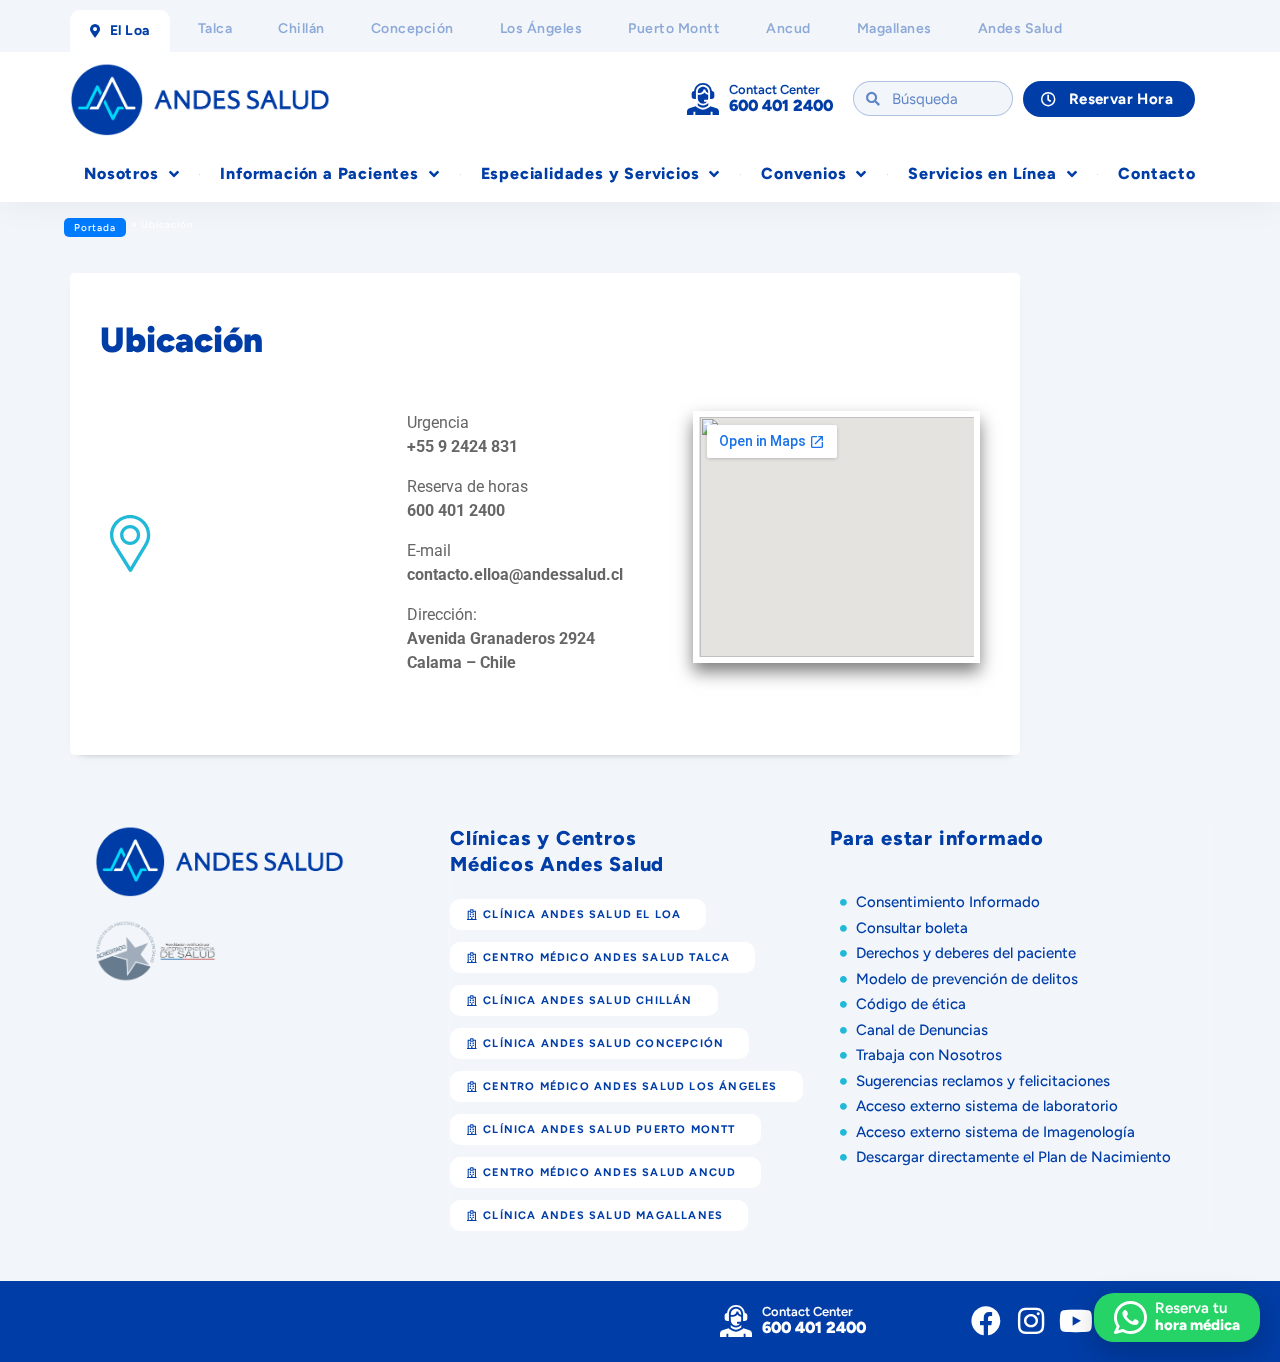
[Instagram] (1031, 1321)
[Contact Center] (703, 99)
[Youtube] (1076, 1321)
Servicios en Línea (982, 173)
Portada (95, 227)
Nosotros (121, 173)
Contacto (1156, 173)
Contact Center (774, 89)
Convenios (803, 173)
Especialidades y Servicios (590, 173)
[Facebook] (986, 1321)
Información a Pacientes (319, 173)
